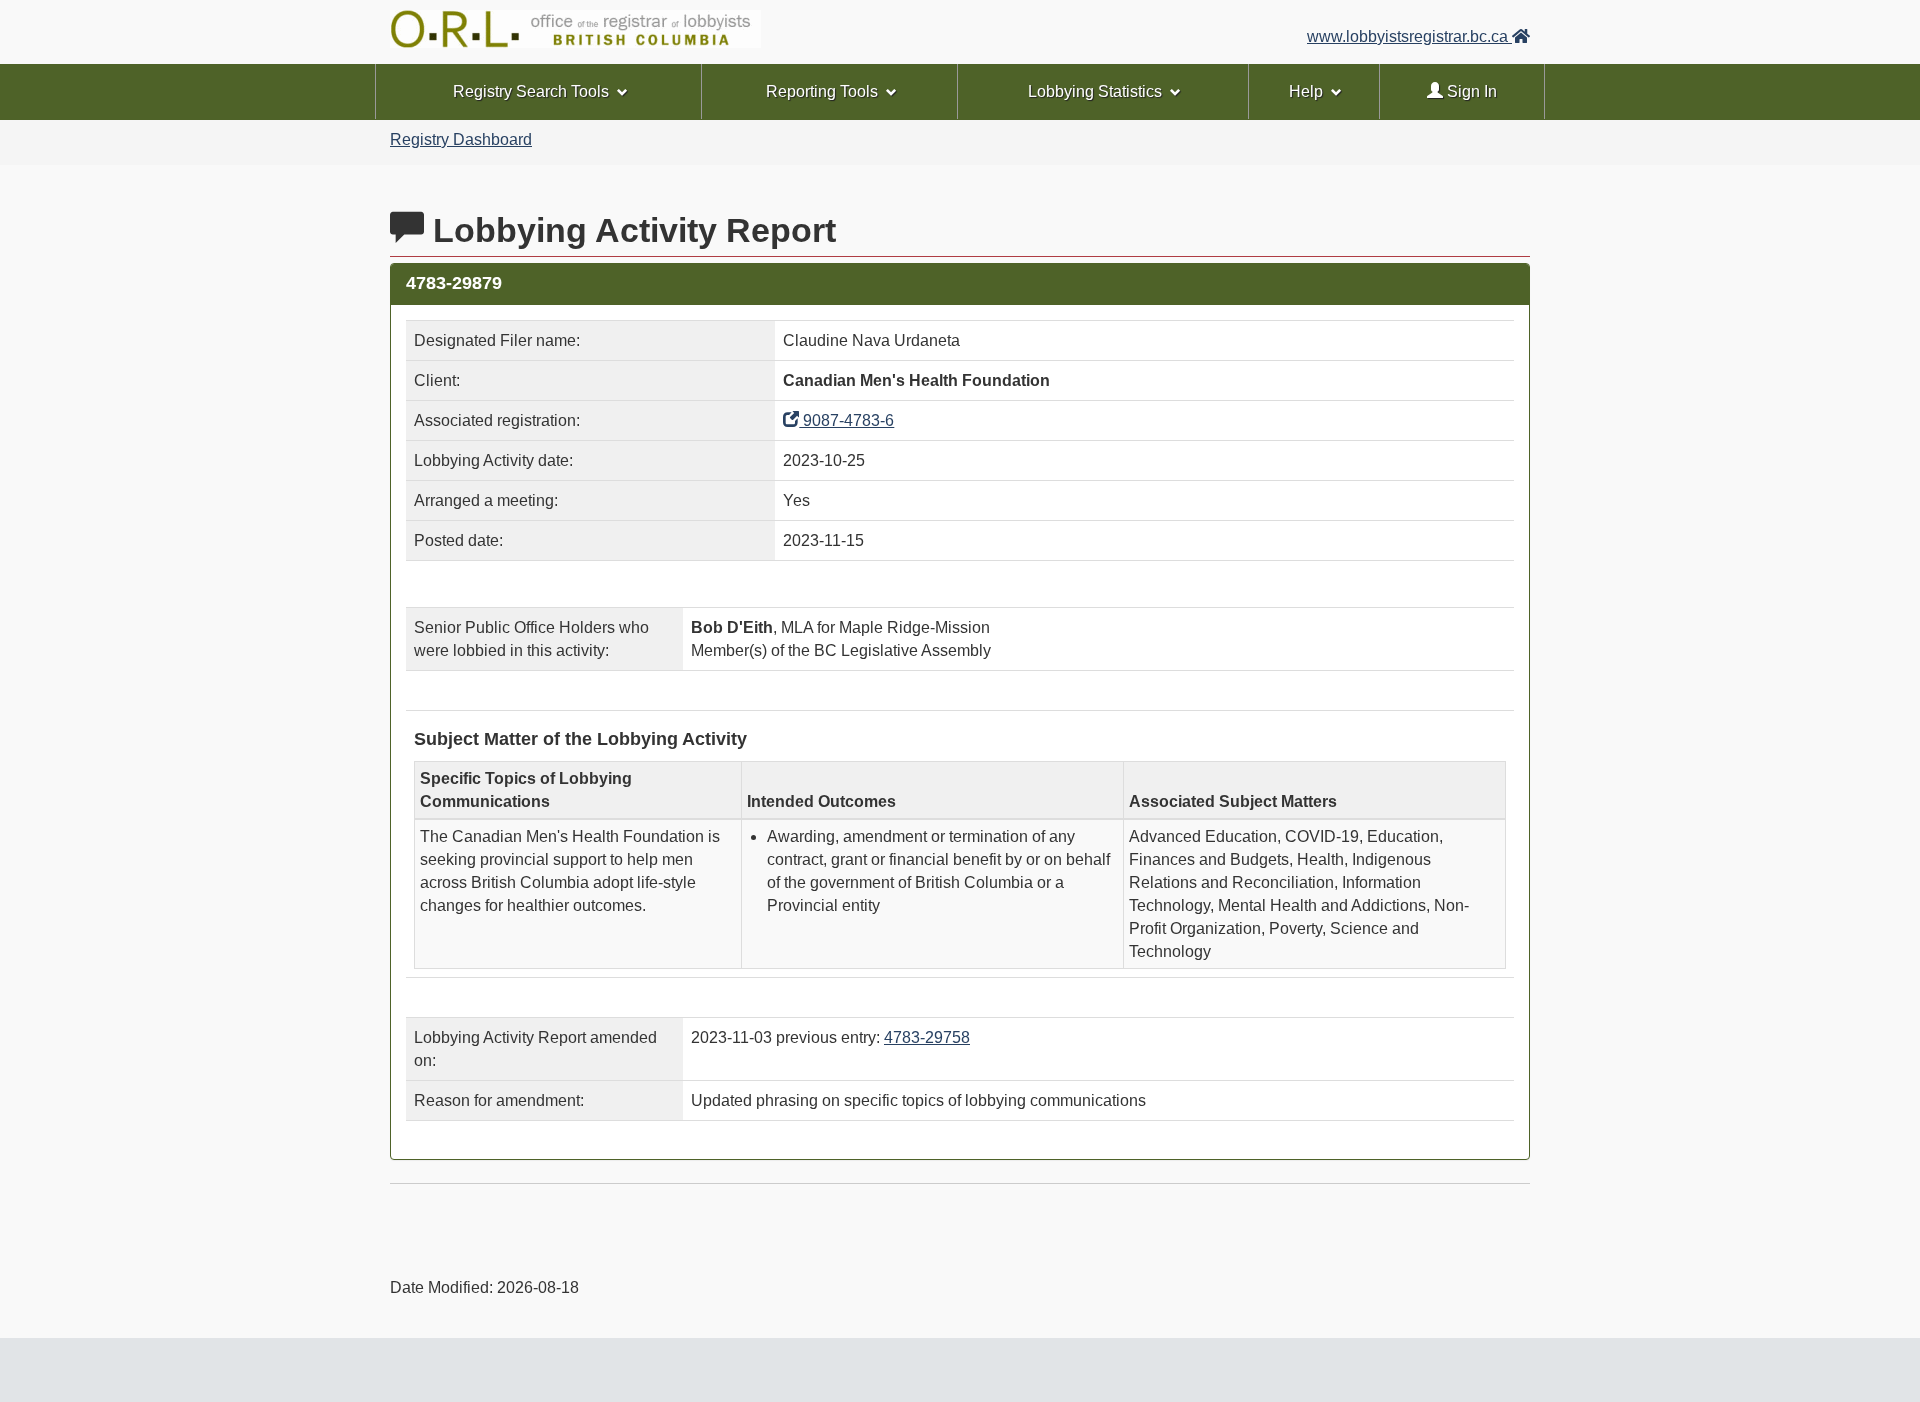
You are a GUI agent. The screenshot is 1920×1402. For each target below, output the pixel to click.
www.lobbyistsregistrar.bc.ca (1409, 36)
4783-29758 (927, 1037)
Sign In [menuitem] (1470, 91)
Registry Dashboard (461, 139)
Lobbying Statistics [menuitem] (1095, 91)
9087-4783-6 (846, 420)
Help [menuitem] (1306, 91)
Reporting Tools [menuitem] (822, 91)
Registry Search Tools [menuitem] (531, 91)
